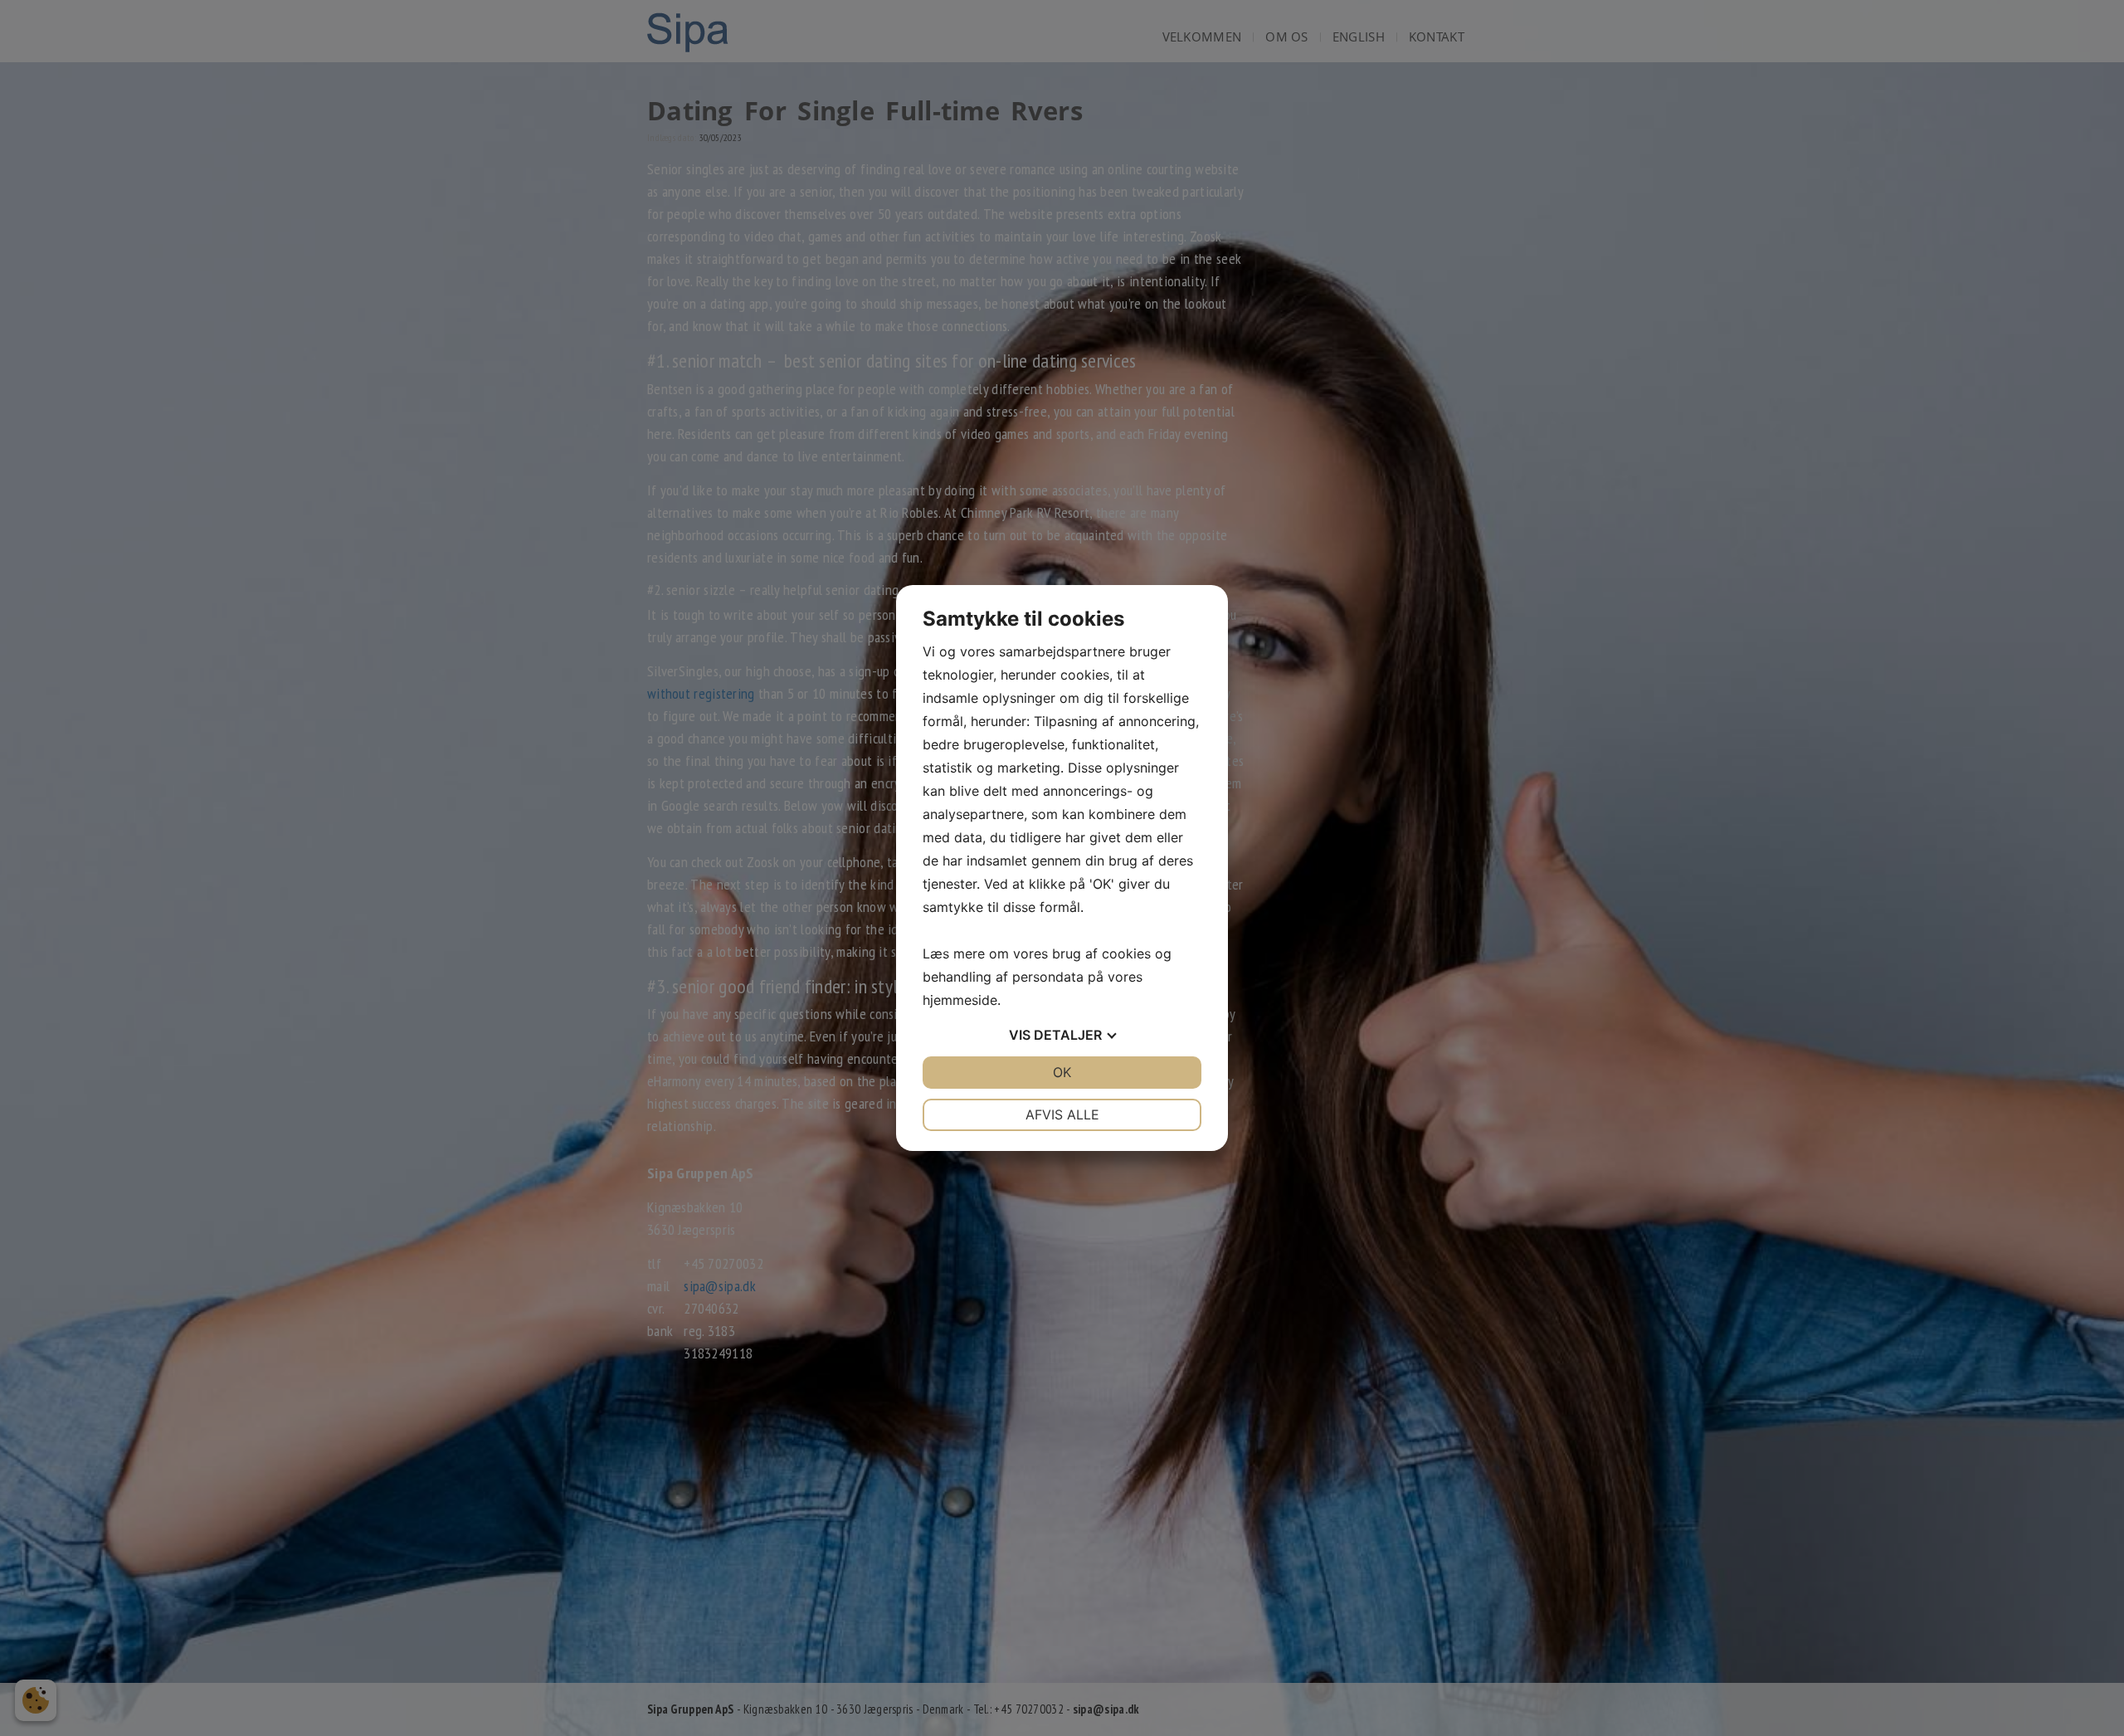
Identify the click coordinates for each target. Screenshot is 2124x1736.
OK (1062, 1072)
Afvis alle (1062, 1114)
